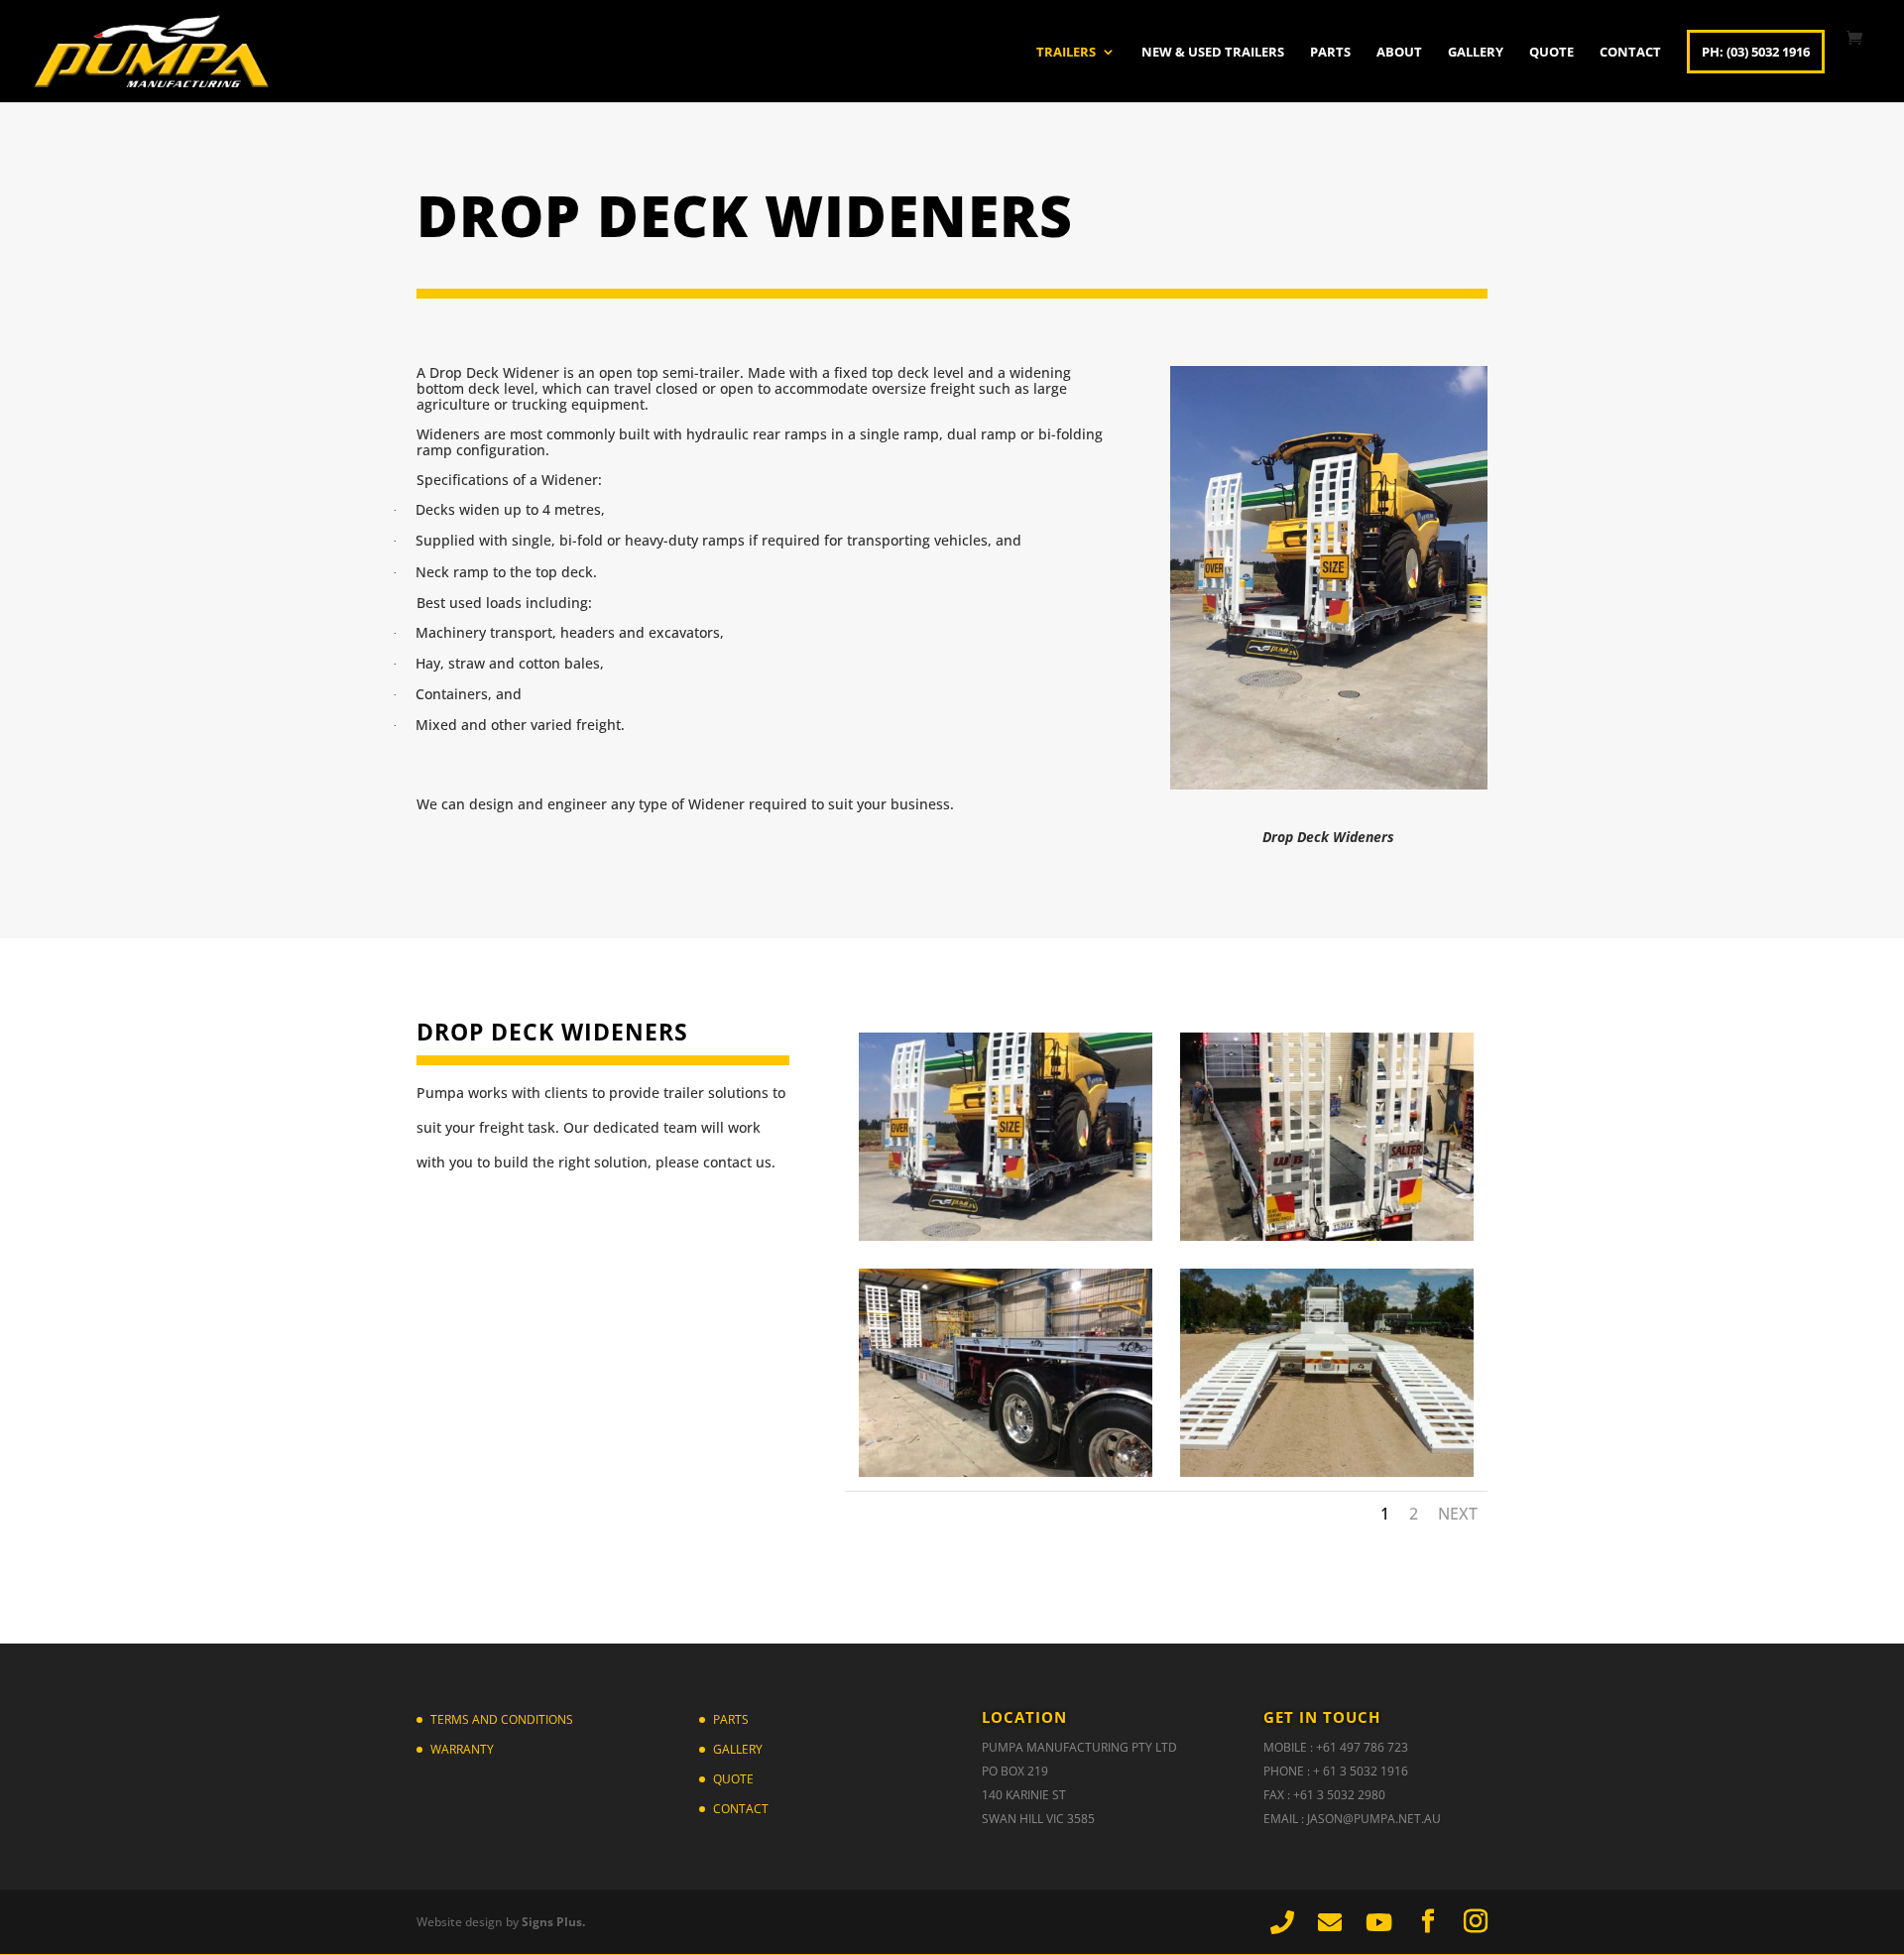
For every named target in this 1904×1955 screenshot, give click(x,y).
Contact (1630, 53)
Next (1458, 1514)
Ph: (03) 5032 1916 (1756, 52)
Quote (1551, 53)
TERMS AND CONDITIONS (502, 1719)
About (1399, 53)
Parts (1330, 53)
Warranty (462, 1749)
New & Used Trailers (1213, 53)
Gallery (1476, 53)
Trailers (1066, 53)
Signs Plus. (553, 1922)
